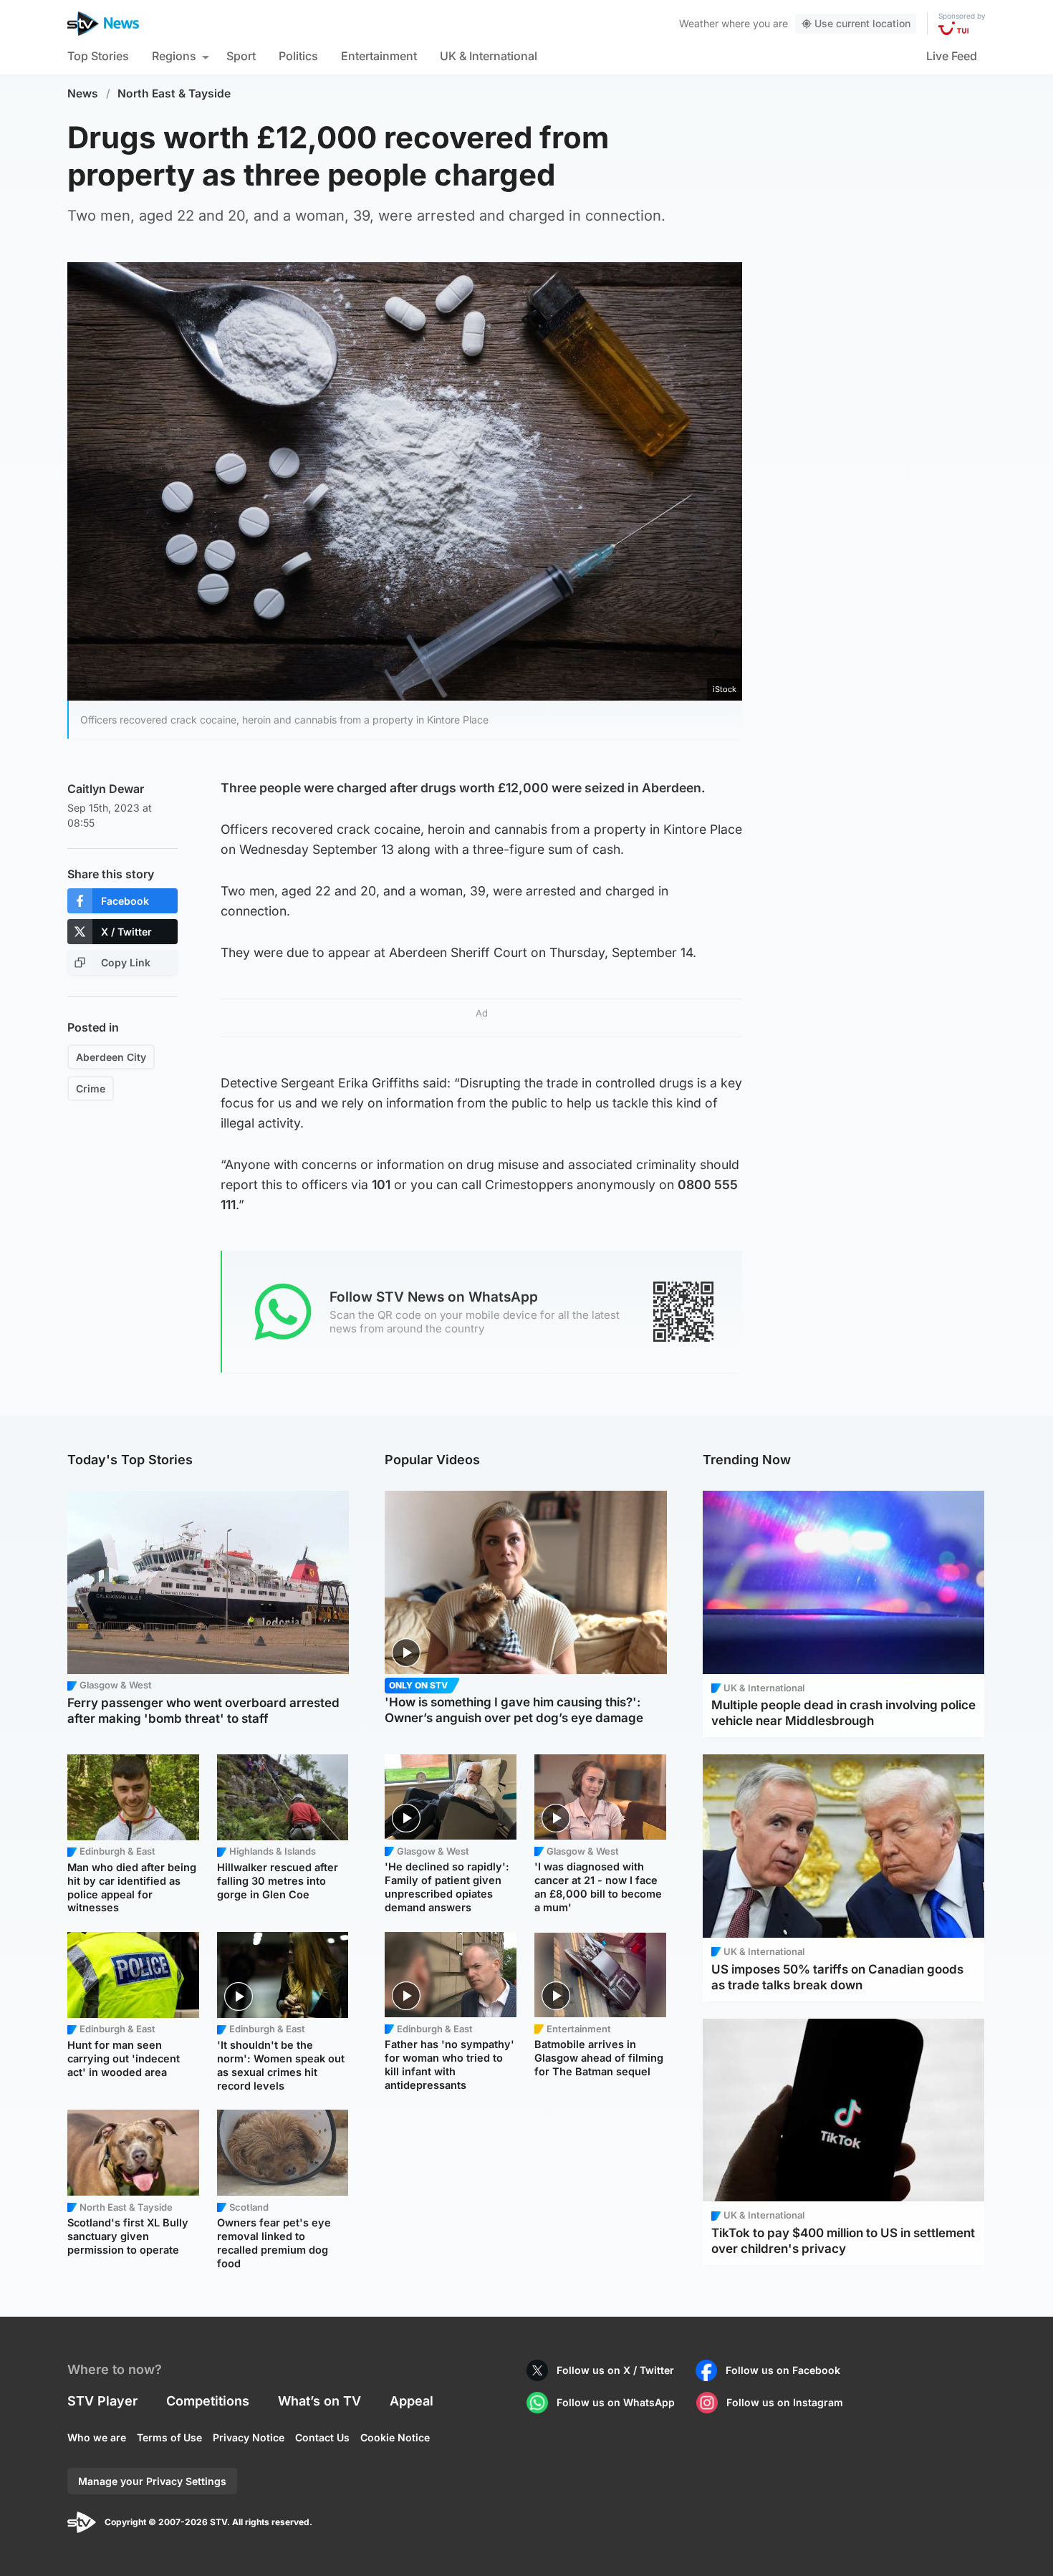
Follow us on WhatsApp (616, 2402)
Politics (298, 56)
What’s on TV (319, 2401)
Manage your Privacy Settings (152, 2481)
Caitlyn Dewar (106, 789)
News (83, 93)
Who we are (97, 2437)
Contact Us (322, 2437)
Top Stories (98, 56)
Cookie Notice (395, 2437)
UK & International (489, 56)
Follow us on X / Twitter (615, 2370)
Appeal (412, 2401)
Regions (174, 56)
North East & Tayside (174, 93)
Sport (241, 56)
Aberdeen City (111, 1057)
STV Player (102, 2401)
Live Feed (952, 56)
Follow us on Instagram (785, 2402)
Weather (699, 23)
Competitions (208, 2401)
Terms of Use (169, 2437)
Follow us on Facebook (783, 2370)
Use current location (862, 23)
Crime (91, 1088)
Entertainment (379, 56)
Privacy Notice (249, 2437)
